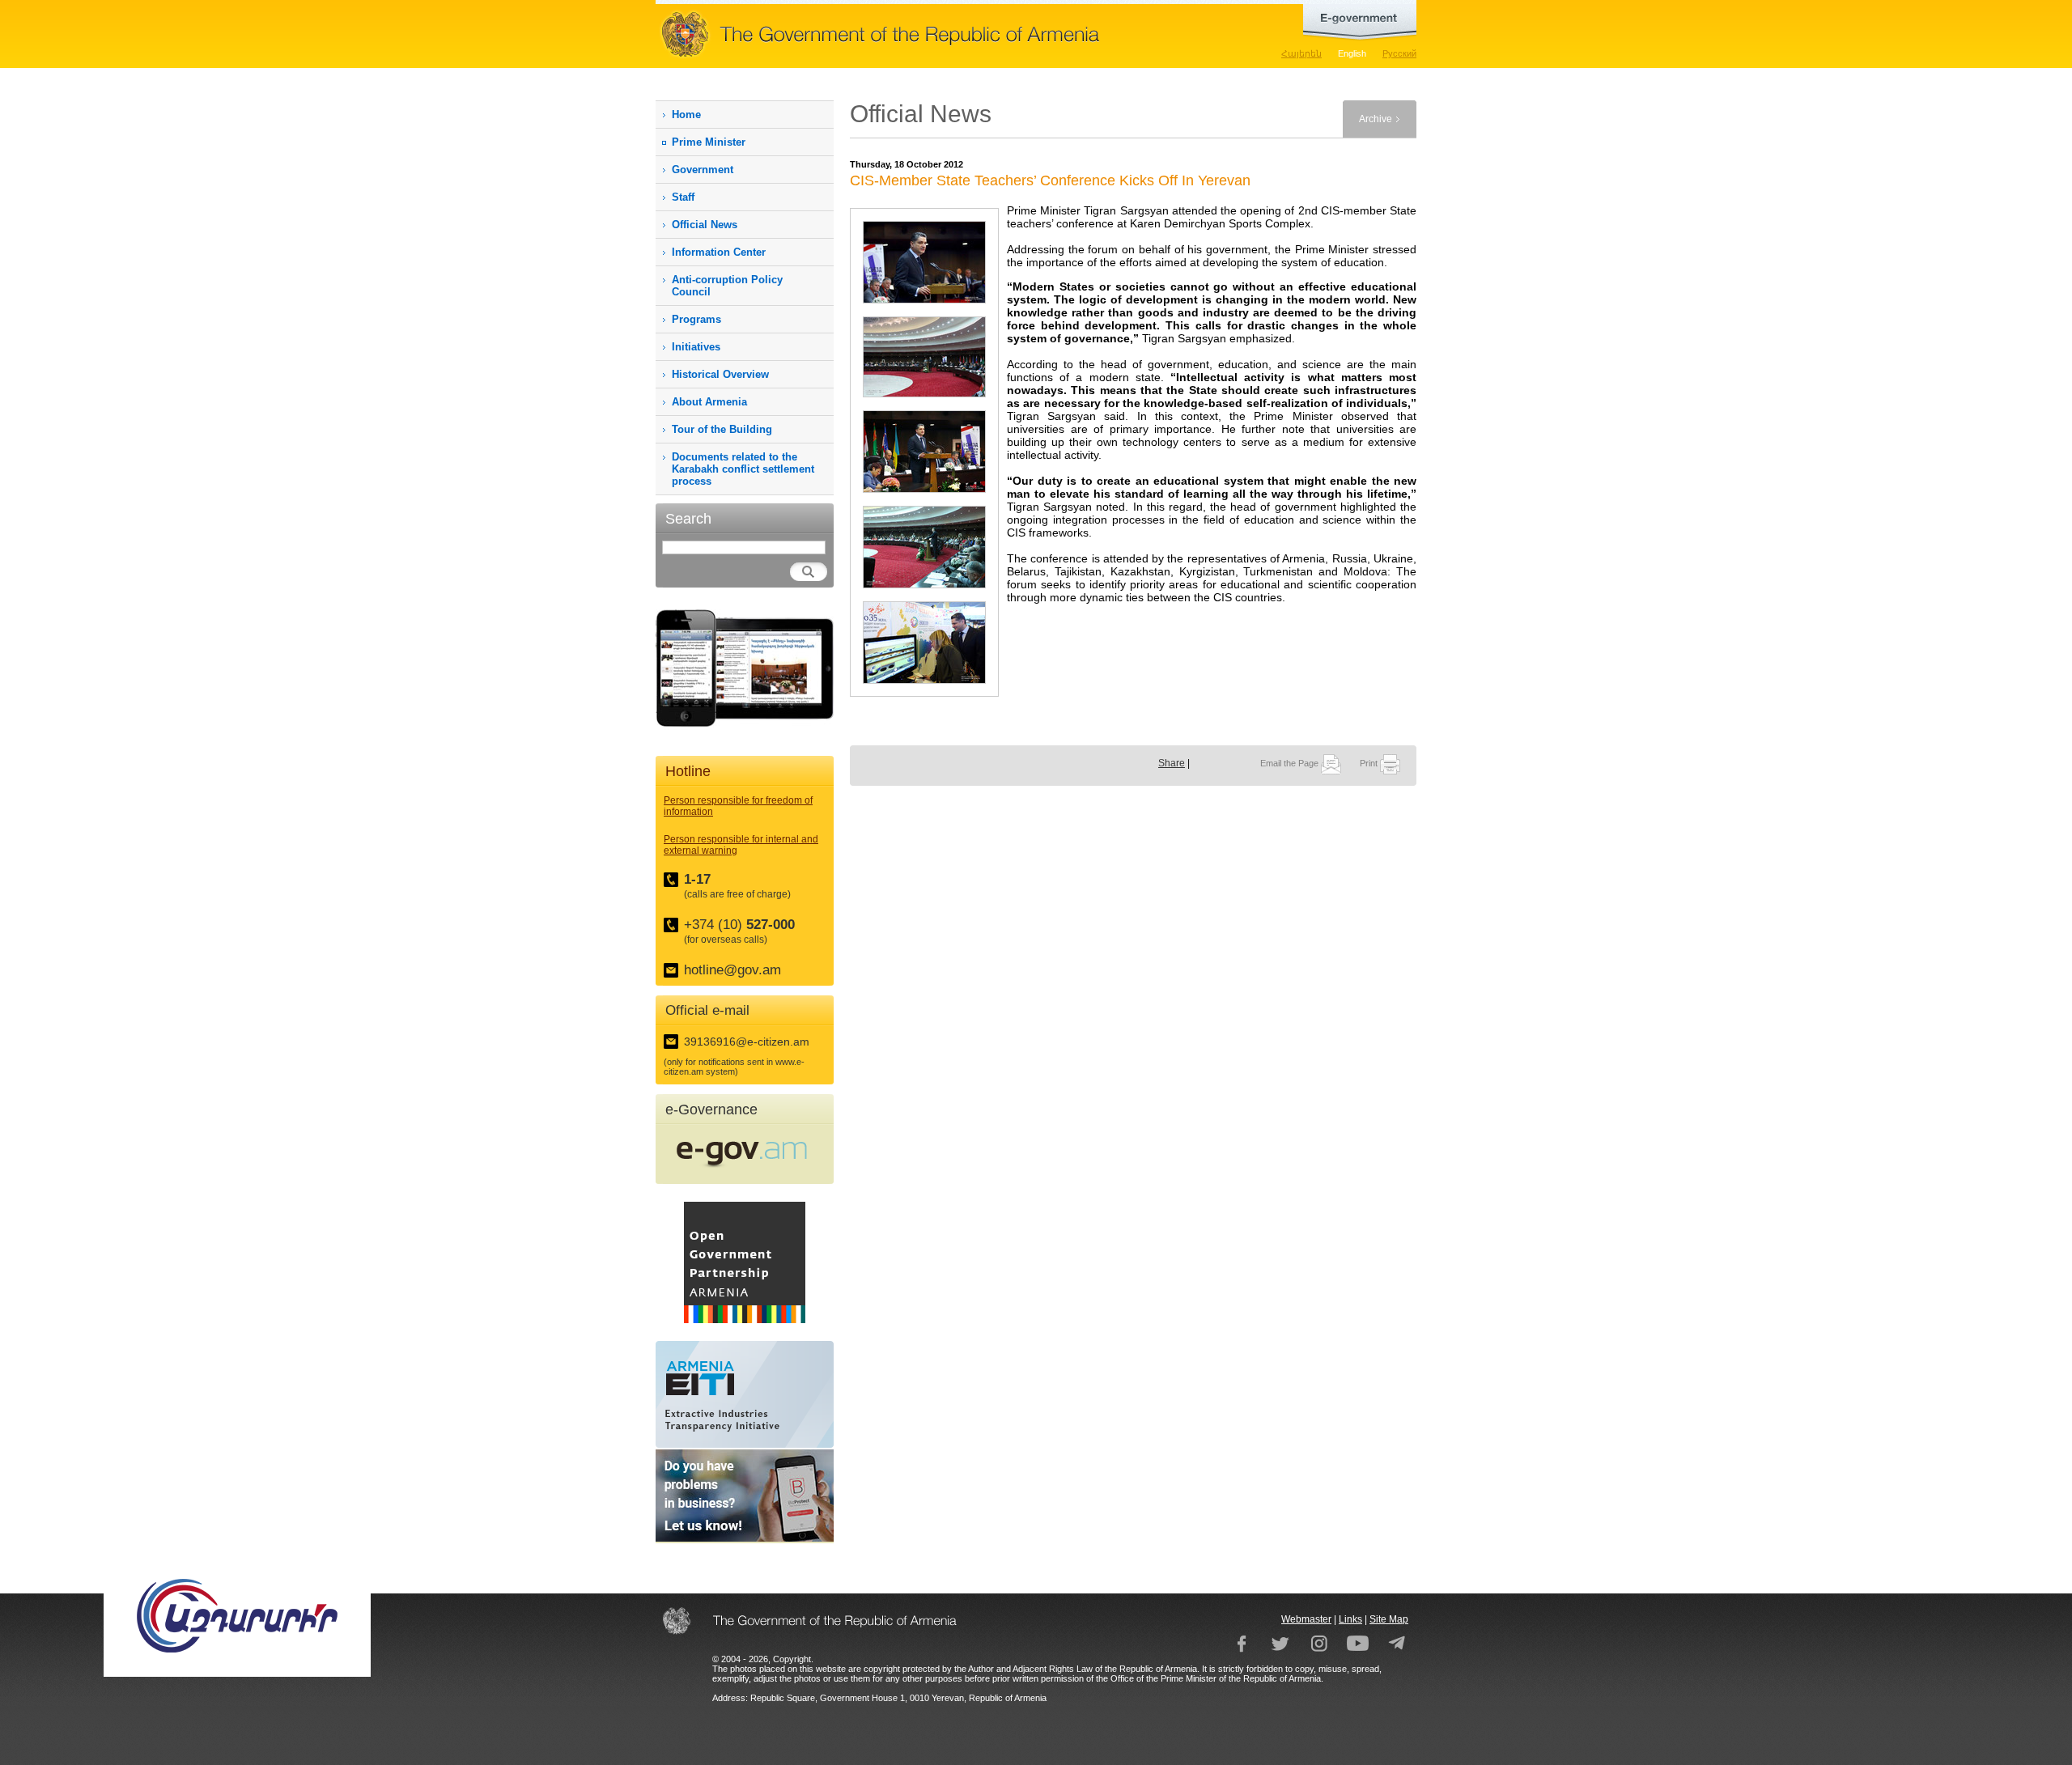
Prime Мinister (709, 142)
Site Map (1389, 1619)
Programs (696, 319)
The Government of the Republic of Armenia (931, 34)
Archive (1376, 119)
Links (1350, 1619)
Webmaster (1306, 1619)
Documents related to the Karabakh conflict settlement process (743, 469)
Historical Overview (720, 374)
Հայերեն (1301, 53)
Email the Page (1291, 763)
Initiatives (696, 347)
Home (686, 115)
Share (1172, 763)
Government (703, 170)
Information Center (719, 252)
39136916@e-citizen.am (747, 1042)
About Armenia (709, 402)
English (1352, 53)
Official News (705, 225)
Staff (683, 197)
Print (1370, 763)
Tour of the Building (722, 429)
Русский (1399, 53)
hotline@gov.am (732, 970)
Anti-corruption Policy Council (727, 286)
